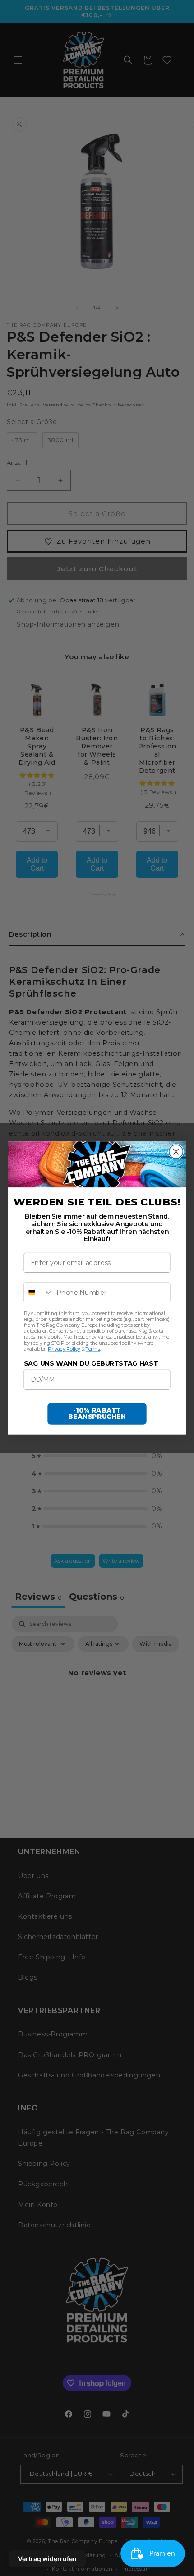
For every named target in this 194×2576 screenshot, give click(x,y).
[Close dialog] (176, 1152)
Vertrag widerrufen (47, 2559)
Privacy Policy (64, 1349)
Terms (93, 1349)
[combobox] (39, 1293)
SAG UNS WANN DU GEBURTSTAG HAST (91, 1364)
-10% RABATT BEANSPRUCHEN (97, 1414)
